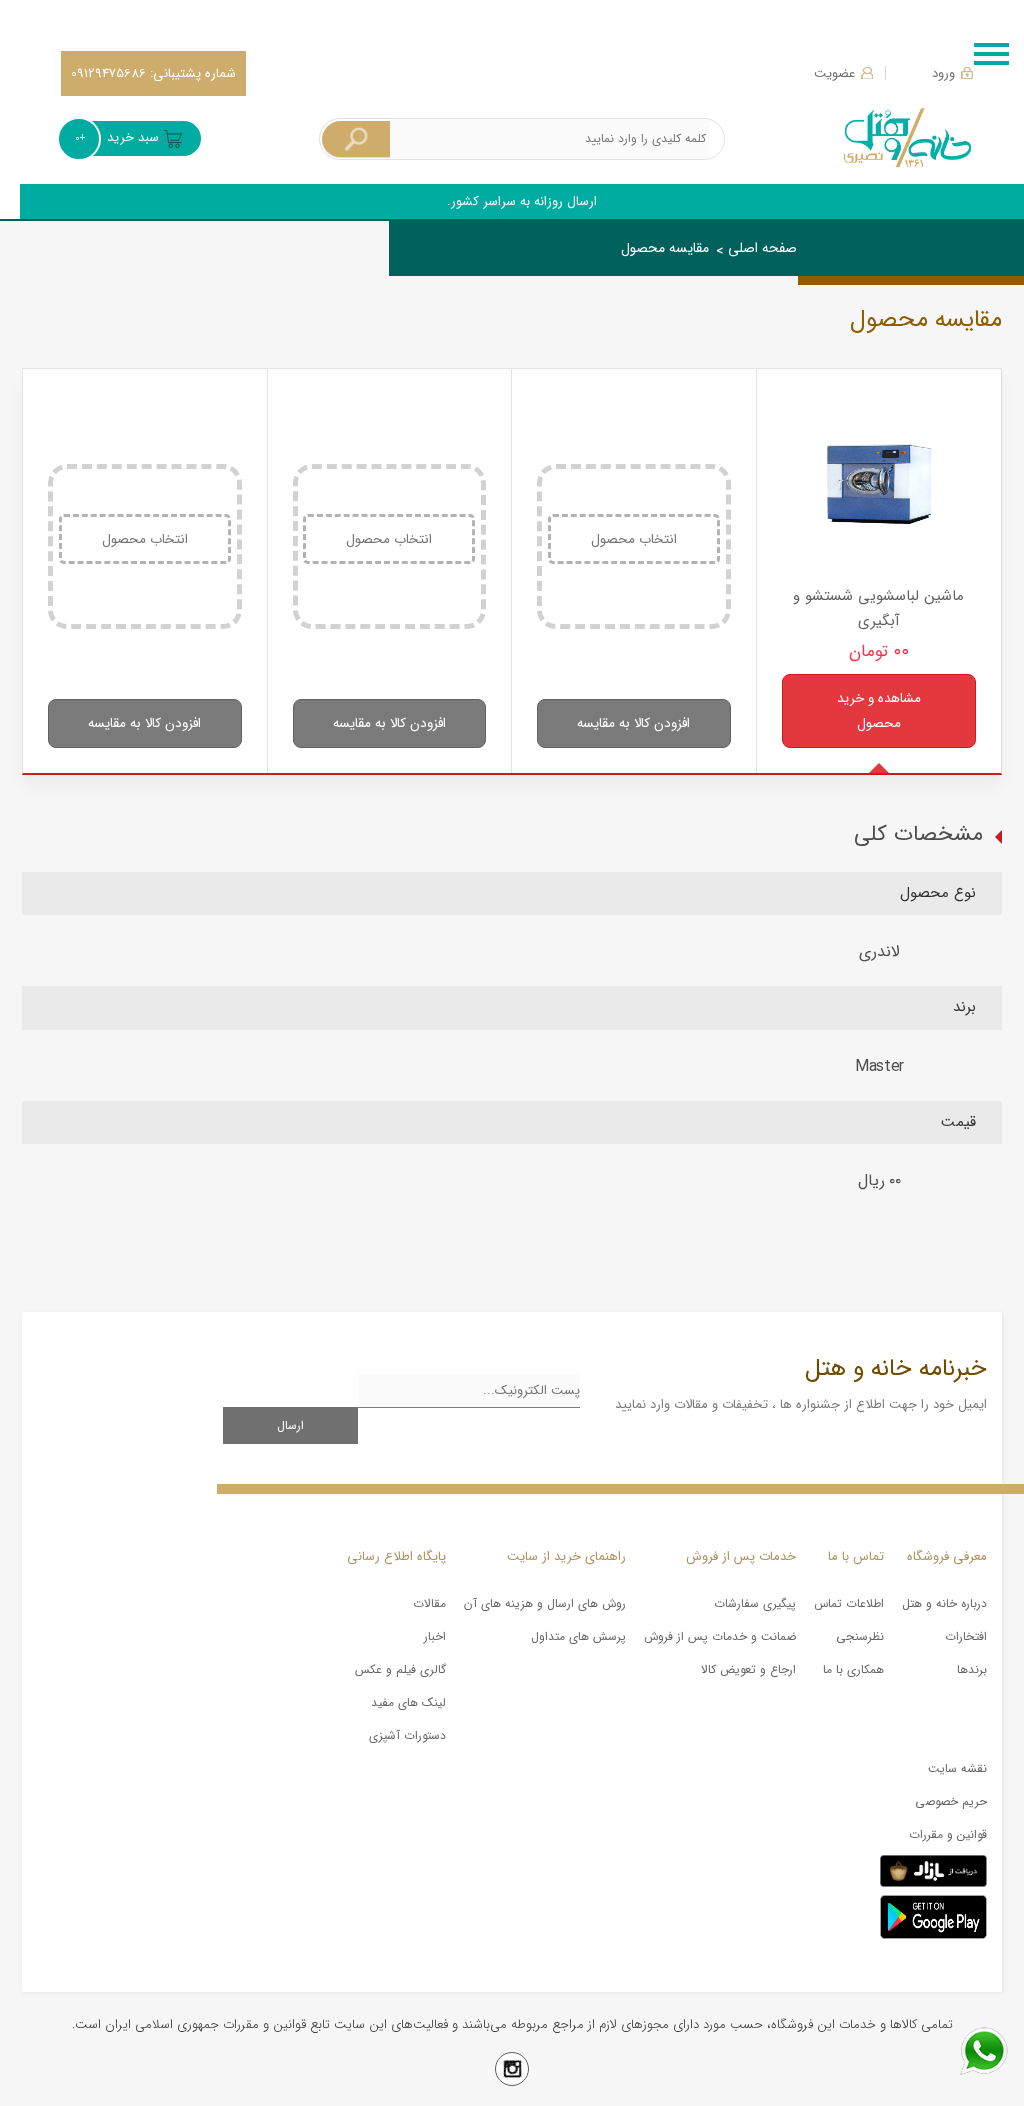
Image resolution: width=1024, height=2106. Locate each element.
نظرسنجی (860, 1636)
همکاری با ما (853, 1669)
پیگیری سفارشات (755, 1603)
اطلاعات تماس (849, 1603)
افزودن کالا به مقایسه (633, 723)
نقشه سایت (957, 1768)
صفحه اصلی (762, 248)
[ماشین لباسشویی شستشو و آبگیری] (879, 484)
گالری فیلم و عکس (400, 1669)
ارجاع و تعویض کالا (748, 1669)
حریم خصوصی (951, 1801)
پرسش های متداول (578, 1636)
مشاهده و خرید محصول (879, 711)
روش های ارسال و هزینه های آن (545, 1603)
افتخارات (966, 1636)
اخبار (435, 1636)
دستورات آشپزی (407, 1735)
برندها (972, 1669)
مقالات (429, 1603)
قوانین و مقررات (948, 1834)
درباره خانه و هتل (944, 1603)
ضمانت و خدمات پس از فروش (720, 1636)
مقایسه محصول (665, 248)
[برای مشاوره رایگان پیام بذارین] (984, 2051)
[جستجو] (356, 139)
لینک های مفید (408, 1702)
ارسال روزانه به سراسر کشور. (522, 201)
